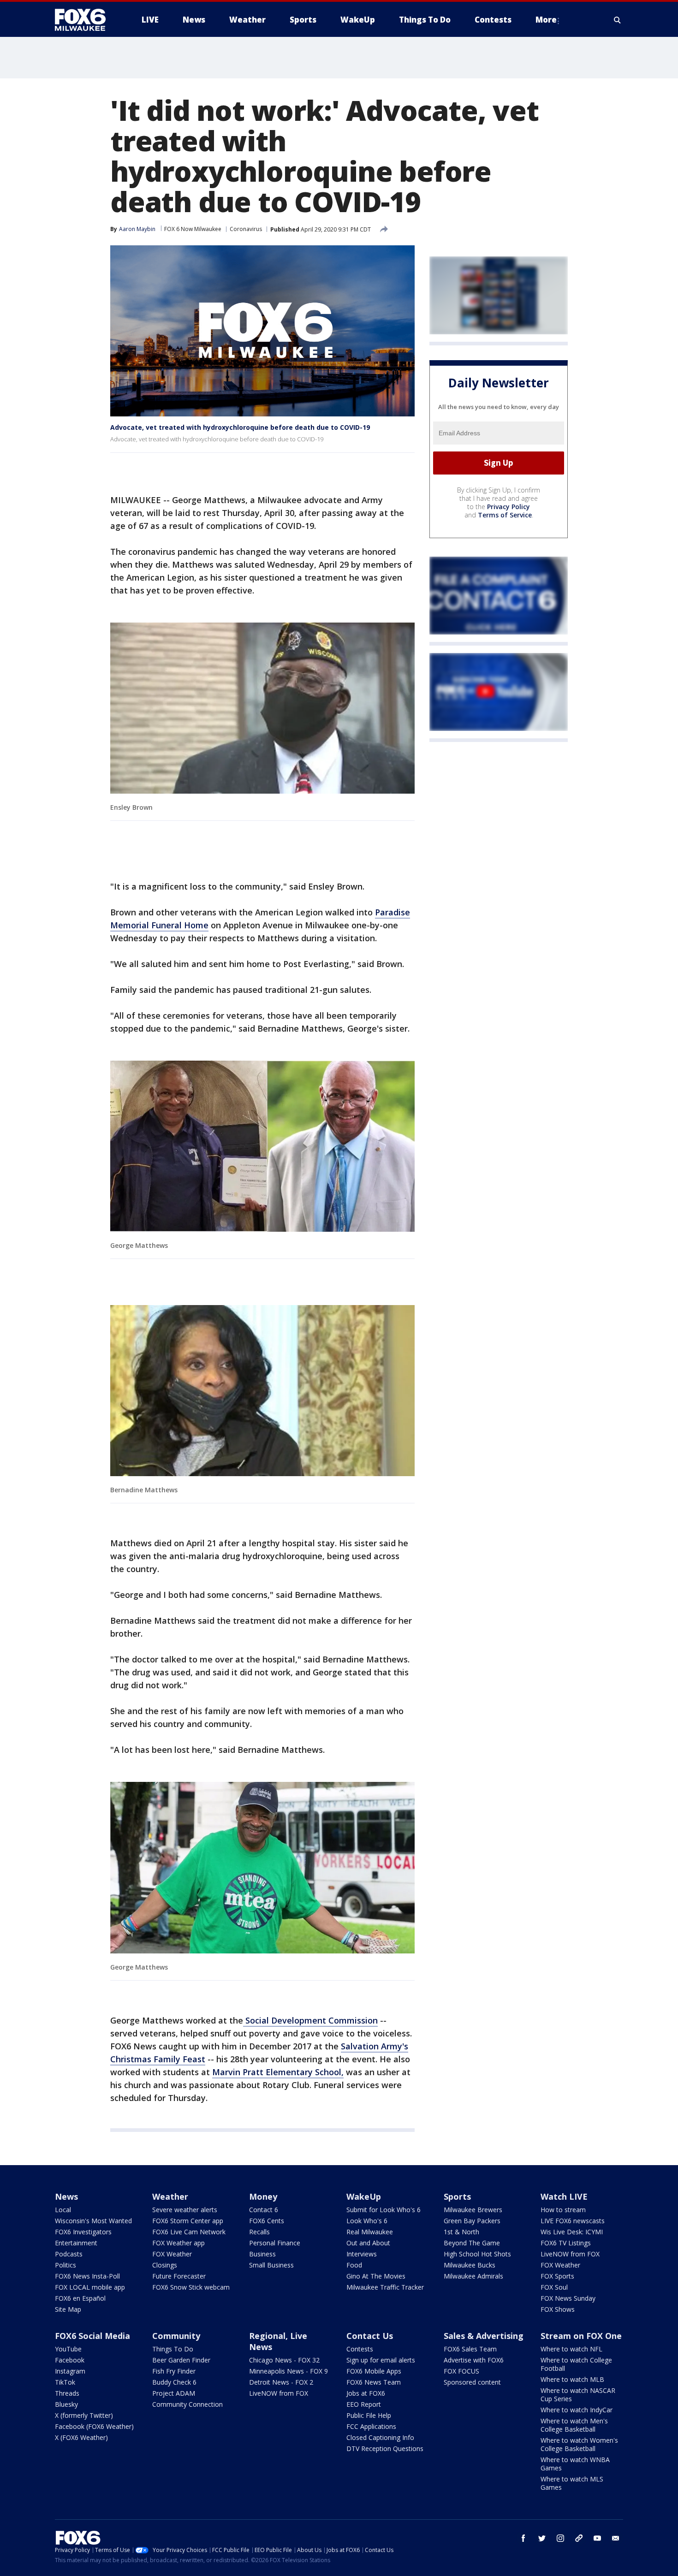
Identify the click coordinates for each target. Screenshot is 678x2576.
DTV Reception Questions (385, 2448)
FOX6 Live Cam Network (189, 2232)
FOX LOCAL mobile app (90, 2287)
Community (176, 2336)
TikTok (65, 2382)
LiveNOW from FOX (570, 2254)
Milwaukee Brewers (473, 2210)
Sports (457, 2196)
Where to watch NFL (571, 2349)
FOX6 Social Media (92, 2336)
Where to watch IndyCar (577, 2410)
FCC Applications (371, 2426)
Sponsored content (472, 2382)
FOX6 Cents (267, 2221)
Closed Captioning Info (380, 2437)
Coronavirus (246, 229)
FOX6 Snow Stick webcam (191, 2287)
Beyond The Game (472, 2243)
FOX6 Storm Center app (188, 2221)
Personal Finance (275, 2243)
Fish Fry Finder (174, 2371)
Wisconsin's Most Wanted (93, 2221)
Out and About (368, 2243)
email (616, 2538)
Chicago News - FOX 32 (284, 2360)
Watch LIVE (564, 2196)
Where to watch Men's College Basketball (574, 2425)
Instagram (70, 2371)
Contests (360, 2349)
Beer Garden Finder (181, 2360)
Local (63, 2210)
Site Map (68, 2309)
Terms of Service (505, 515)
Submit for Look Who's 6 (384, 2210)
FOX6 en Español (80, 2298)
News (66, 2196)
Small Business (271, 2265)
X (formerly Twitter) (84, 2415)
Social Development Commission (310, 2020)
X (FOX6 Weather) (81, 2437)
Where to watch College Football (576, 2364)
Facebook (70, 2360)
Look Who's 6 (367, 2221)
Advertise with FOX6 (474, 2360)
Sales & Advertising (484, 2336)
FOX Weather (172, 2254)
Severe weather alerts (185, 2210)
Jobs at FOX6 (366, 2393)
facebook (523, 2538)
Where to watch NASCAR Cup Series (578, 2395)
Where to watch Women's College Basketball (579, 2444)
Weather (170, 2196)
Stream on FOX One (581, 2336)
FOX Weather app (178, 2243)
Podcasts (69, 2254)
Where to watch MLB (572, 2379)
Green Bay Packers (472, 2221)
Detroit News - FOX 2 (281, 2382)
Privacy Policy (508, 507)
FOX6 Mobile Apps (374, 2371)
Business (262, 2254)
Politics (65, 2265)
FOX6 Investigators (83, 2232)
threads (579, 2538)
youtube (597, 2538)
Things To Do (173, 2349)
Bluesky (66, 2404)
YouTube (68, 2349)
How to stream (563, 2210)
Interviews (362, 2254)
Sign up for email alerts (381, 2360)
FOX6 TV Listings (566, 2243)
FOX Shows (558, 2309)
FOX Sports (557, 2276)
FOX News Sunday (568, 2298)
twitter (542, 2538)
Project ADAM (174, 2393)
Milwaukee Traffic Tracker (385, 2287)
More (546, 20)
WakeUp (364, 2196)
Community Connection (187, 2404)
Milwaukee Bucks (470, 2265)
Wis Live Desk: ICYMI (572, 2232)
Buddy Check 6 (174, 2382)
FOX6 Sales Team (470, 2349)
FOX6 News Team (374, 2382)
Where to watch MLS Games (572, 2483)
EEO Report (364, 2404)
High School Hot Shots (477, 2254)
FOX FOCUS (461, 2371)
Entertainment (76, 2243)
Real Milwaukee (370, 2232)
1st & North (461, 2232)
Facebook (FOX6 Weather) (94, 2426)
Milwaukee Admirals (473, 2276)
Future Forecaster (179, 2276)
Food (354, 2265)
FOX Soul (554, 2287)
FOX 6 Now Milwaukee (193, 229)
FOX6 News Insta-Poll (87, 2276)
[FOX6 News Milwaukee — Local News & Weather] (85, 20)
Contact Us (370, 2336)
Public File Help (369, 2415)
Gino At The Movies (376, 2276)
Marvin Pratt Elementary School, (278, 2072)
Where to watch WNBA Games (575, 2464)
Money (263, 2196)
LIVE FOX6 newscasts (573, 2221)
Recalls (259, 2232)
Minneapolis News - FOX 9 (288, 2371)
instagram (560, 2538)
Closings (165, 2265)
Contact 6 (264, 2210)
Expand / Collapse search (618, 20)
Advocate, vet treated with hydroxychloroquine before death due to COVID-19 (240, 427)
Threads (67, 2393)
